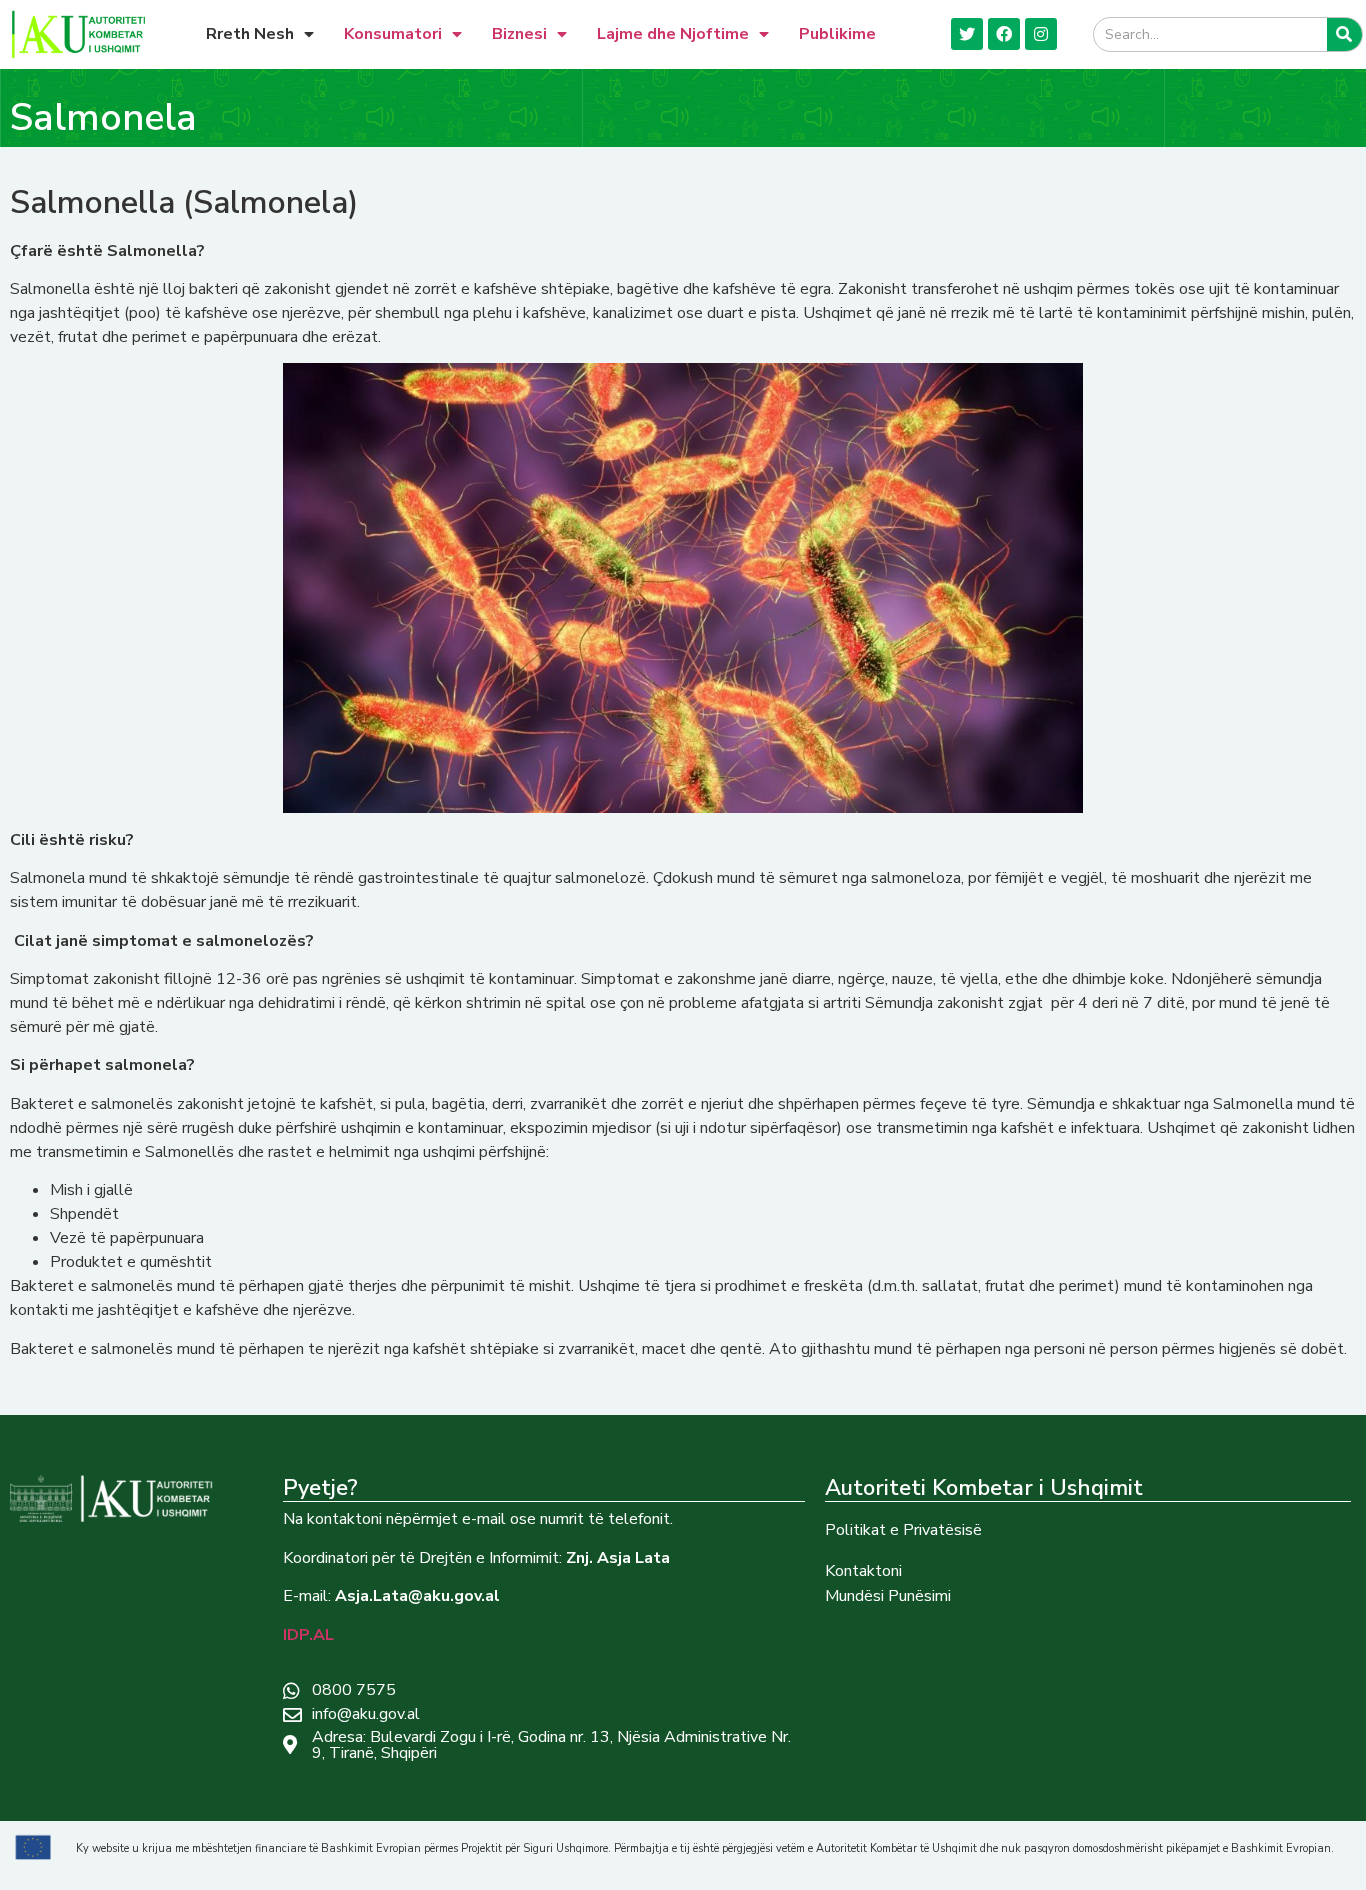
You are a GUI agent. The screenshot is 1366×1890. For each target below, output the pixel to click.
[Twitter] (967, 34)
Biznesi (519, 34)
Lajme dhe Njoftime (673, 34)
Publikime (837, 34)
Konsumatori (393, 34)
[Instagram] (1041, 34)
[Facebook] (1004, 34)
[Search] (1344, 34)
